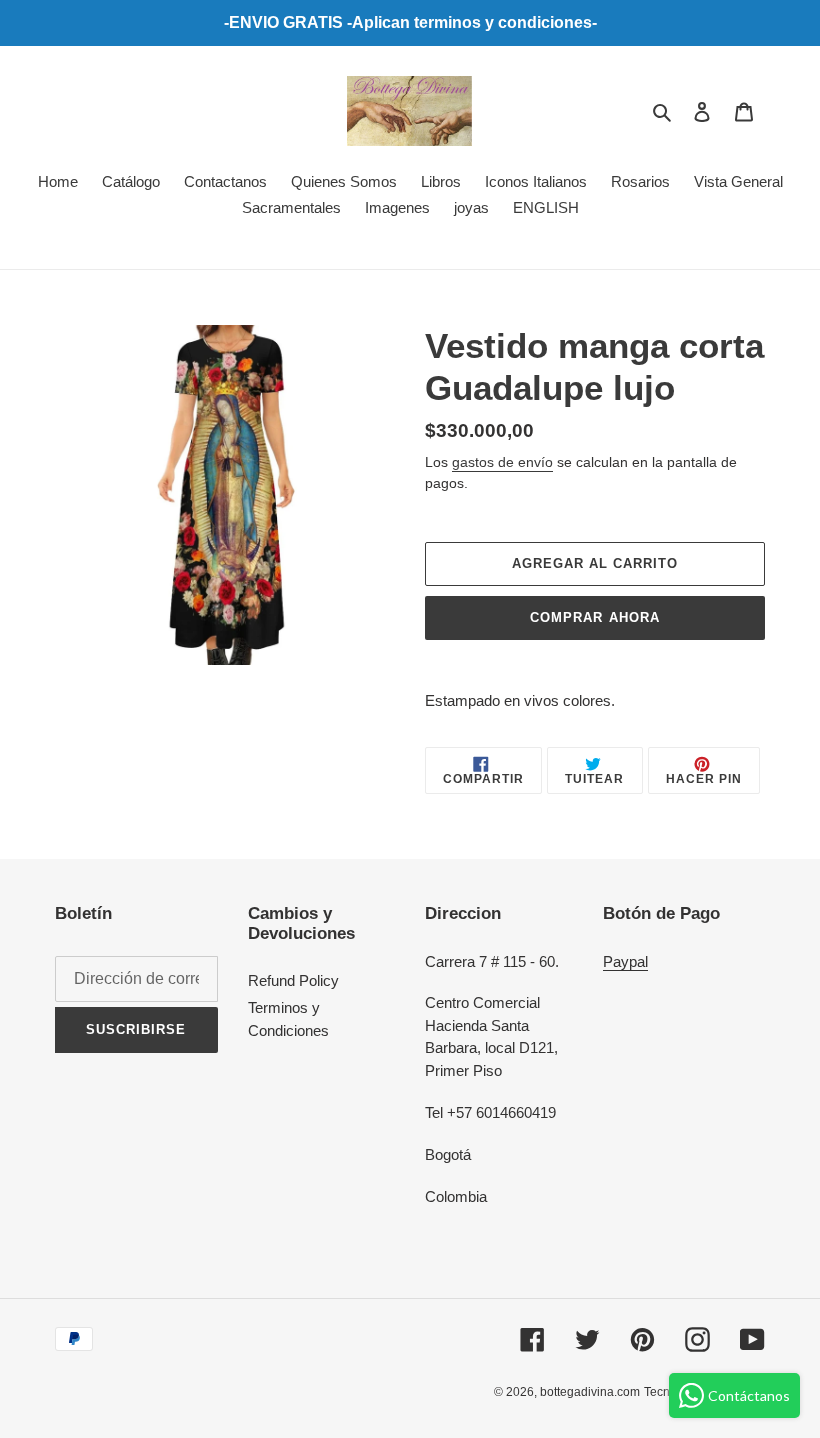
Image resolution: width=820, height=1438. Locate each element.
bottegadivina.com (590, 1392)
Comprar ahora (595, 617)
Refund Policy (293, 980)
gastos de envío (502, 462)
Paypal (625, 961)
